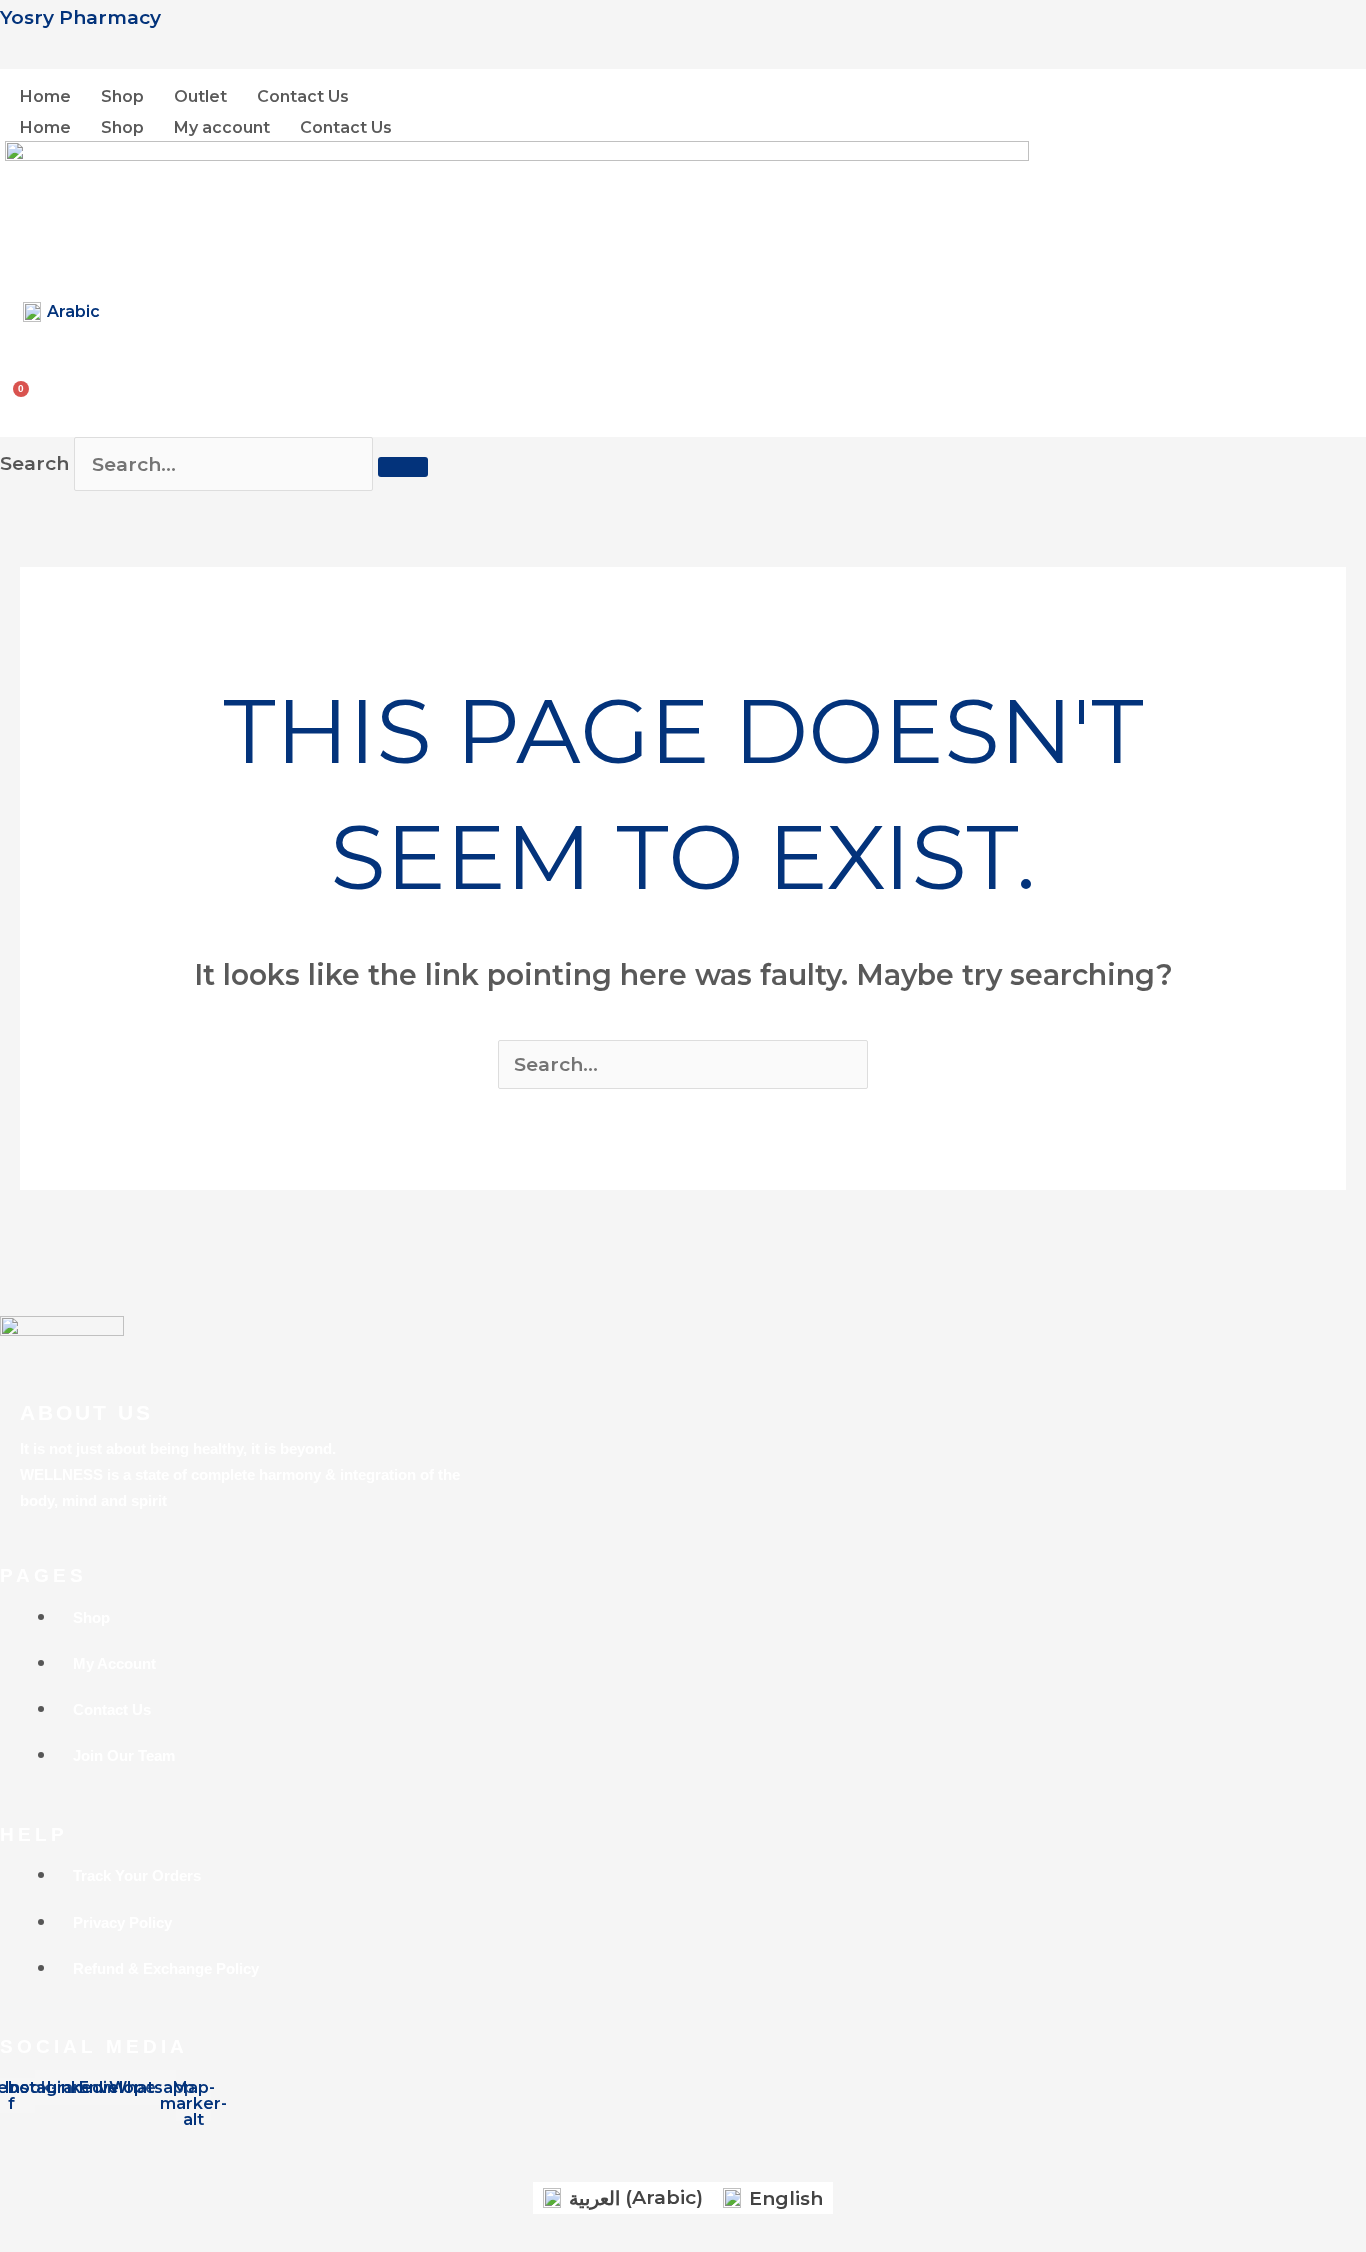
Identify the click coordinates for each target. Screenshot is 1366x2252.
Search (34, 464)
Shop (122, 96)
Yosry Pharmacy (80, 17)
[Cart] (23, 389)
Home (45, 96)
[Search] (403, 467)
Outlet (200, 96)
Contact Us (303, 96)
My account (222, 127)
